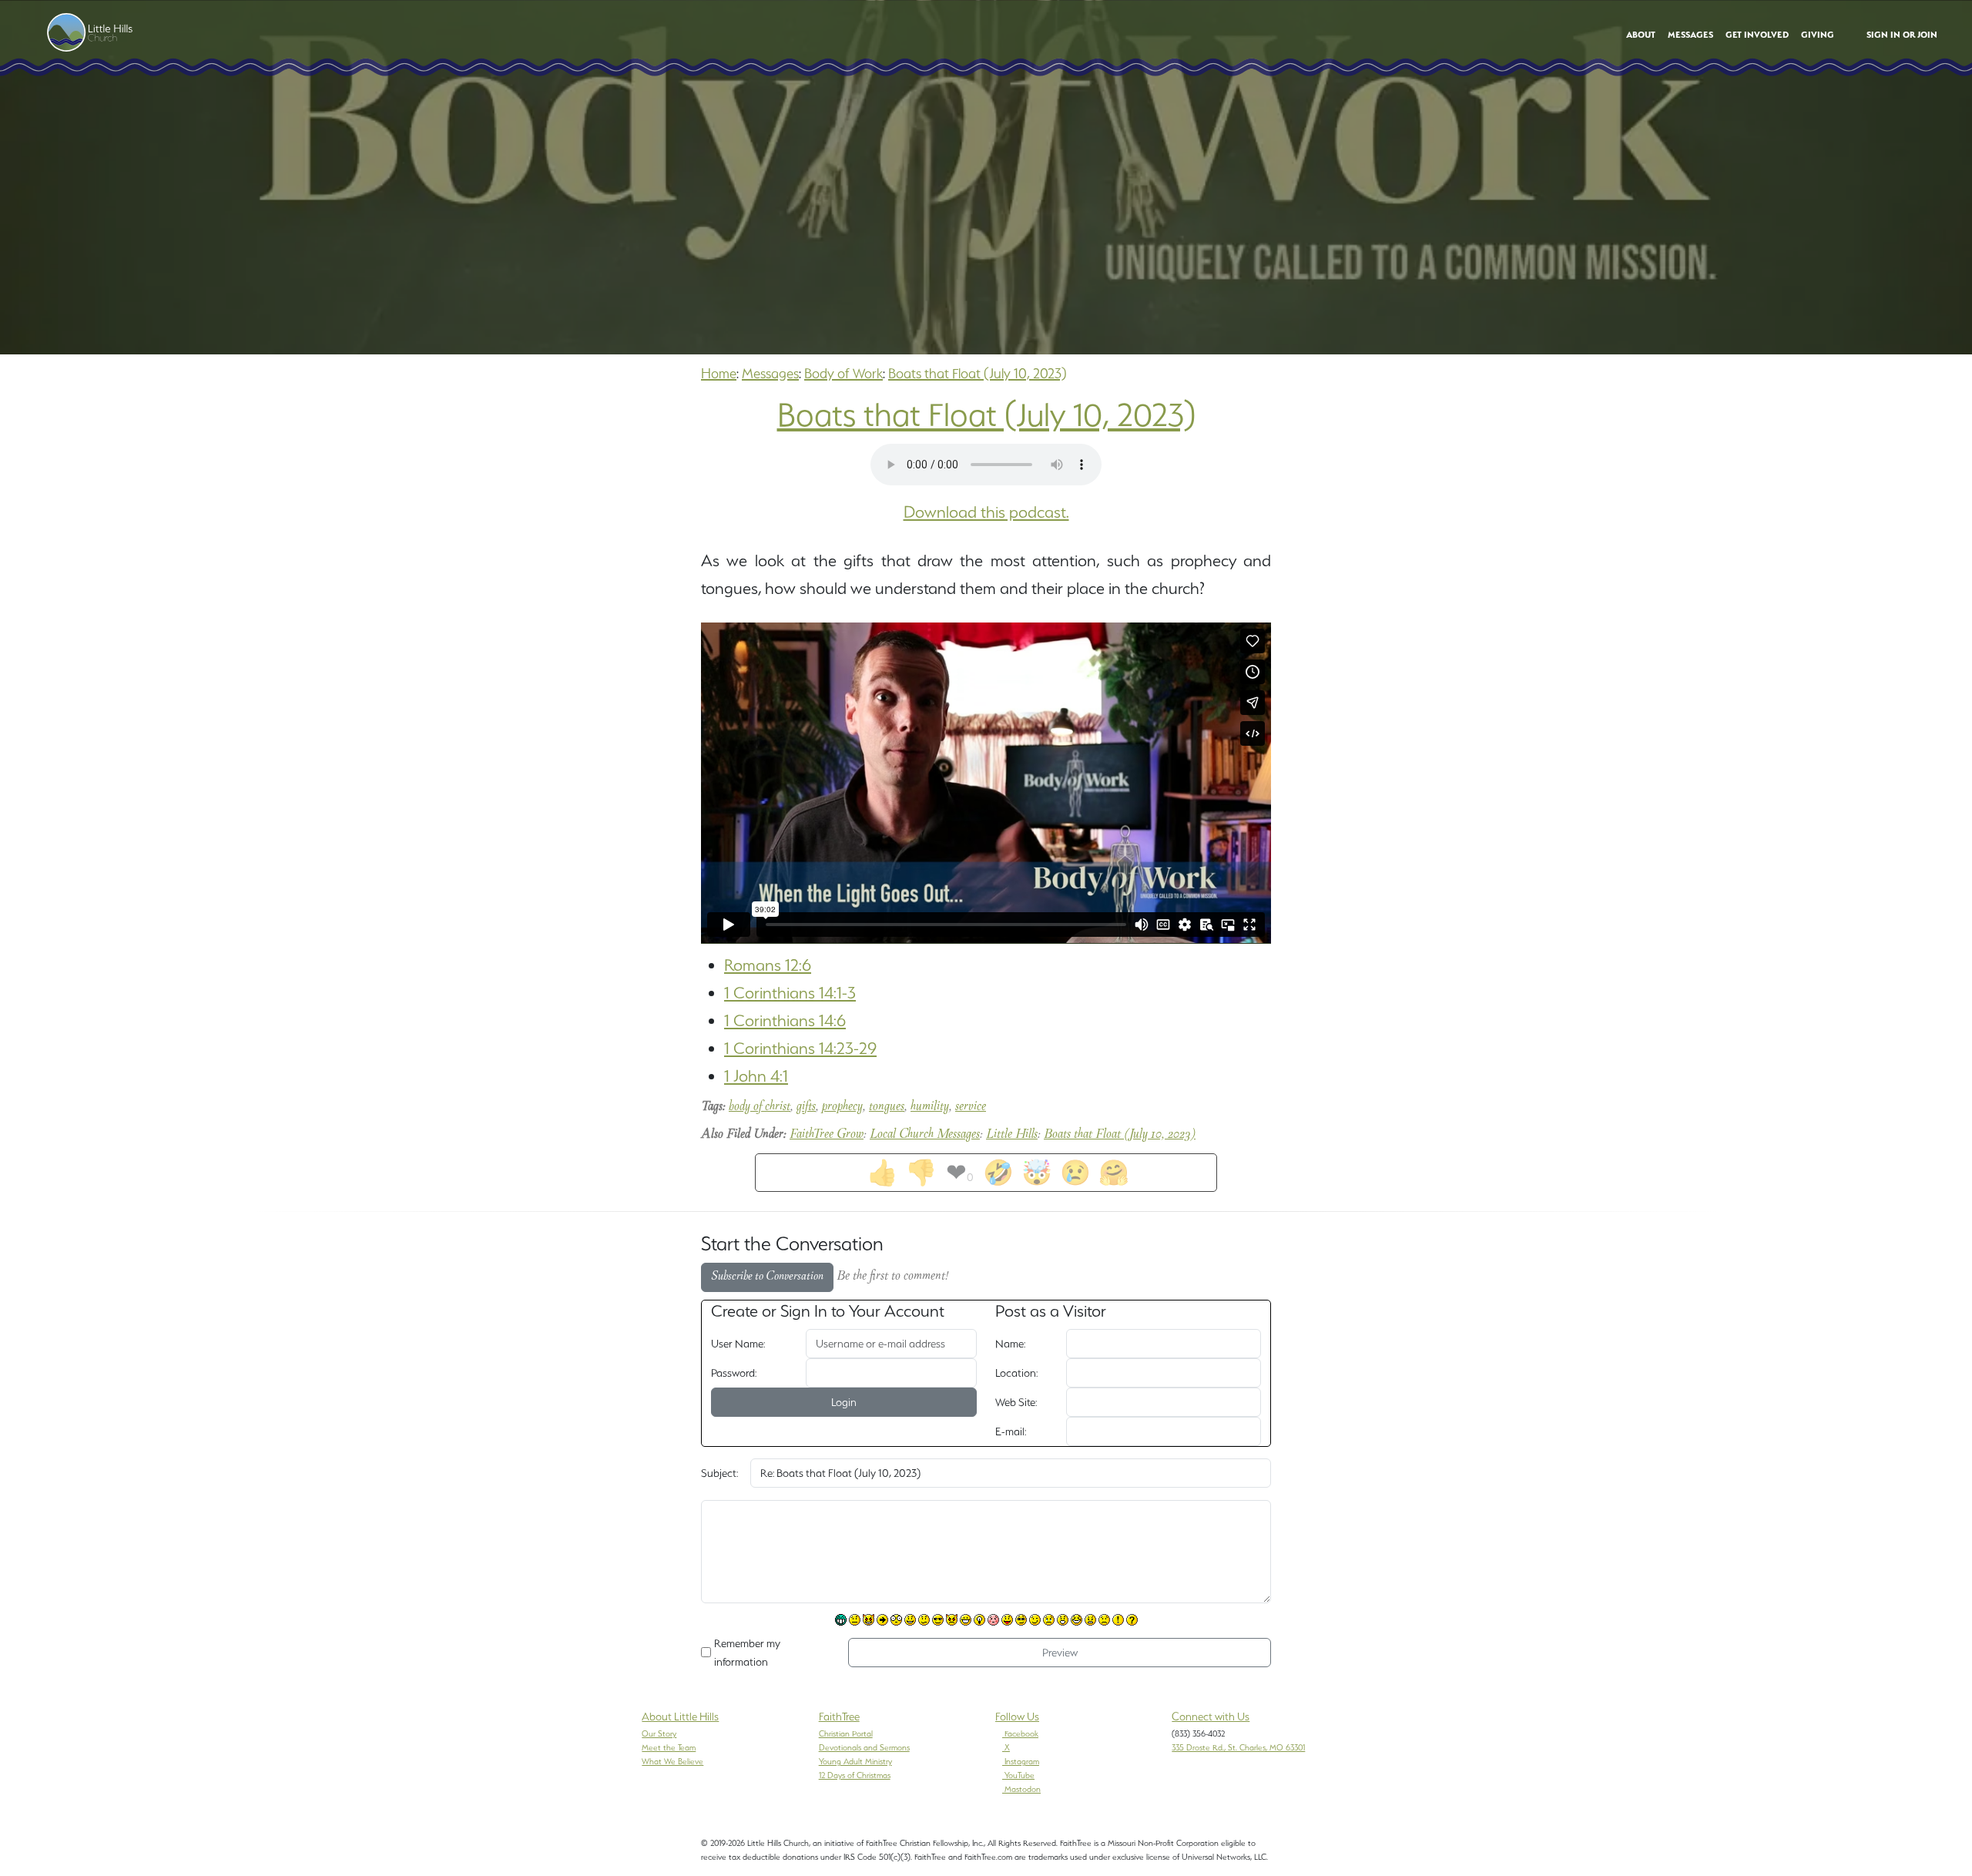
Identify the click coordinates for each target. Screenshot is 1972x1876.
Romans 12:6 (768, 965)
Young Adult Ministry (855, 1761)
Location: (1016, 1373)
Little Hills (1012, 1135)
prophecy (842, 1107)
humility (930, 1107)
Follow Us (1017, 1717)
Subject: (719, 1473)
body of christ (760, 1107)
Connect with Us (1211, 1717)
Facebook (1021, 1733)
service (971, 1107)
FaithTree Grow (827, 1135)
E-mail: (1011, 1431)
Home (719, 373)
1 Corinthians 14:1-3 (790, 993)
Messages (770, 373)
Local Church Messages (925, 1135)
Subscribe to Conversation (767, 1277)
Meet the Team (669, 1747)
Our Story (659, 1733)
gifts (806, 1107)
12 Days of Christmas (855, 1775)
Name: (1010, 1344)
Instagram (1022, 1761)
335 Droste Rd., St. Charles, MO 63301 (1238, 1747)
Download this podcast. (986, 512)
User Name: (738, 1344)
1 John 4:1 (756, 1076)
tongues (887, 1107)
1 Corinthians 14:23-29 (800, 1048)
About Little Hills (680, 1717)
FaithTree (839, 1717)
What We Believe (672, 1761)
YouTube (1020, 1775)
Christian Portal (846, 1733)
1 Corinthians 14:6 (785, 1020)
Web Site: (1016, 1402)
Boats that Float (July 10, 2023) (978, 373)
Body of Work (843, 373)
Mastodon (1023, 1789)
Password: (734, 1373)
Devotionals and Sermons (864, 1747)
